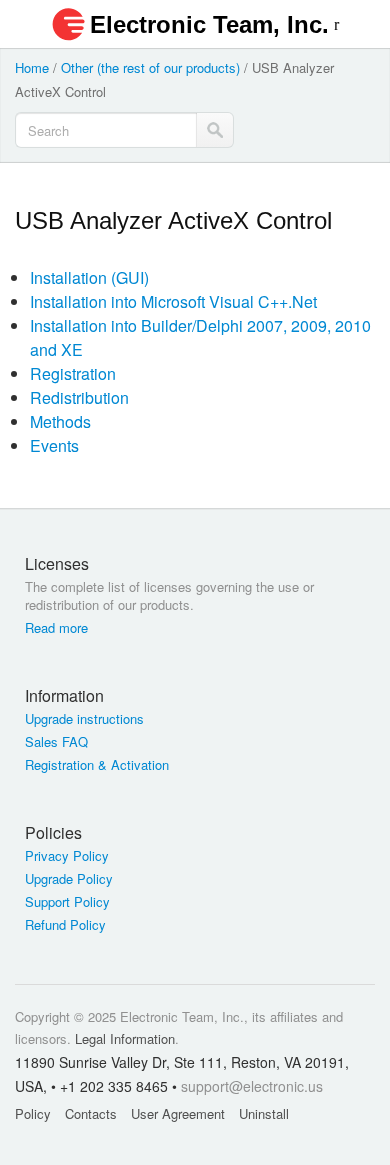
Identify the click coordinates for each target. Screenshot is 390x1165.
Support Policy (67, 902)
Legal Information (125, 1038)
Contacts (91, 1113)
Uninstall (264, 1113)
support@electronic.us (252, 1086)
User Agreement (178, 1113)
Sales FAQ (56, 742)
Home (32, 67)
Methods (60, 421)
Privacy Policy (67, 856)
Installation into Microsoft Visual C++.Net (173, 301)
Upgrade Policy (69, 879)
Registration (73, 373)
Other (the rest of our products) (150, 67)
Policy (33, 1113)
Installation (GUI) (89, 277)
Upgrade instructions (84, 719)
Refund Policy (65, 925)
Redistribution (79, 397)
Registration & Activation (97, 765)
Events (54, 445)
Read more (56, 628)
